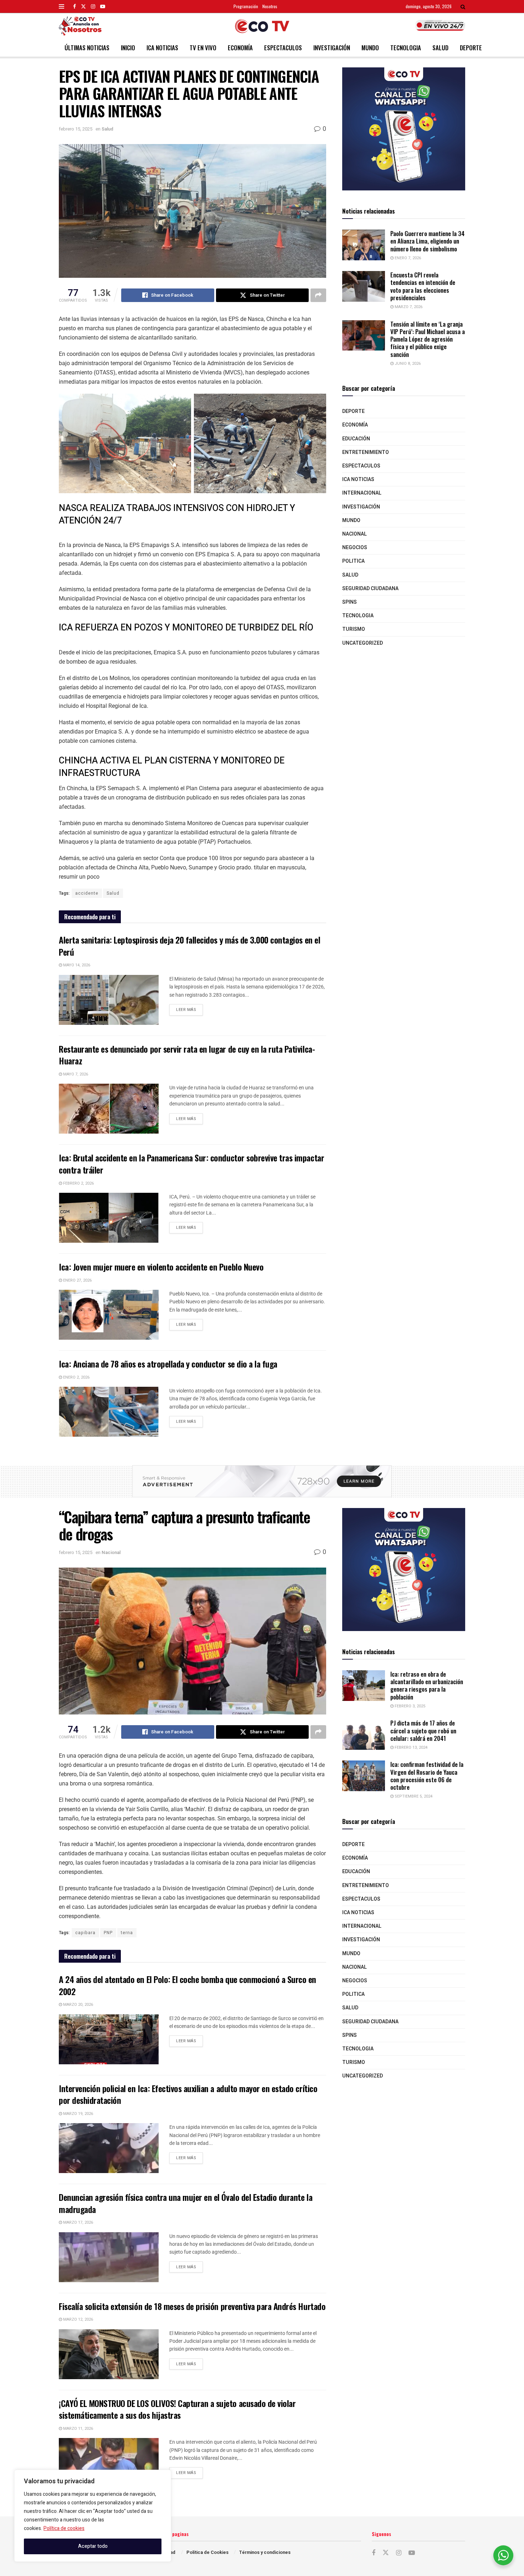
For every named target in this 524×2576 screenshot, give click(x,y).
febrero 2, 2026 (78, 1183)
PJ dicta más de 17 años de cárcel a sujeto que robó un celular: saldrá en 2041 (423, 1731)
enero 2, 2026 (76, 1377)
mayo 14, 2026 (76, 965)
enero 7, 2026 (407, 258)
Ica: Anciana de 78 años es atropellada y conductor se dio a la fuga (168, 1364)
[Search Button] (463, 6)
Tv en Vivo (203, 48)
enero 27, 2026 (77, 1280)
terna (127, 1933)
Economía (240, 48)
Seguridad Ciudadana (370, 589)
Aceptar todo (93, 2546)
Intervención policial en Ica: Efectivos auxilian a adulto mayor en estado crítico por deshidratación (188, 2094)
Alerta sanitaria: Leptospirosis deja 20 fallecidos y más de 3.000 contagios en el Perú (189, 946)
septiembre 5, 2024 (413, 1796)
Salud (440, 48)
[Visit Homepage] (262, 26)
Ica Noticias (162, 48)
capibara (85, 1933)
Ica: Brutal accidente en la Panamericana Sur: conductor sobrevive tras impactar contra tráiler (191, 1164)
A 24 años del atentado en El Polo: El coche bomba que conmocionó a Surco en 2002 (187, 1985)
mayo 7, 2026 (75, 1074)
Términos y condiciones (265, 2552)
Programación (246, 6)
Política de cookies (64, 2528)
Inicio (128, 48)
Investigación (332, 48)
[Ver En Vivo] (440, 25)
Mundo (370, 48)
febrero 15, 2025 (76, 129)
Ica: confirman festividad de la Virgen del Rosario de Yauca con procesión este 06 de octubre (427, 1776)
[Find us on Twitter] (83, 6)
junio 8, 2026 (407, 364)
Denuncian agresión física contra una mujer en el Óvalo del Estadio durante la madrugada (186, 2203)
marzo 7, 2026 (408, 307)
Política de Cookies (207, 2552)
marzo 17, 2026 (78, 2222)
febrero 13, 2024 (410, 1747)
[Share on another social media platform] (318, 295)
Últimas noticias (87, 48)
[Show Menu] (61, 6)
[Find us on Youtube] (103, 6)
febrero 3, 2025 (409, 1706)
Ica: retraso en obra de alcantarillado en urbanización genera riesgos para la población (427, 1685)
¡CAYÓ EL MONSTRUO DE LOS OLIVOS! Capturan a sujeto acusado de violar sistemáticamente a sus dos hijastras (177, 2409)
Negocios (355, 548)
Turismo (354, 629)
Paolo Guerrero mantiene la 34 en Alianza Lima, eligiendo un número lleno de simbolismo (427, 241)
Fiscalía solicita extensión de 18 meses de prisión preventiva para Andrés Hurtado (192, 2306)
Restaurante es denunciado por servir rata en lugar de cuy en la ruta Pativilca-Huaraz (187, 1055)
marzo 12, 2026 (78, 2319)
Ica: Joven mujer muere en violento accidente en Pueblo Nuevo (161, 1267)
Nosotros (270, 6)
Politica (353, 561)
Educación (356, 439)
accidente (87, 893)
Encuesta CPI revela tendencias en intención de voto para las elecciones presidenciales (423, 286)
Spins (350, 602)
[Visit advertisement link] (404, 129)
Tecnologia (406, 48)
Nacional (355, 534)
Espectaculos (283, 48)
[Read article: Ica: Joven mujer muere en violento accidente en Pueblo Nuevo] (109, 1315)
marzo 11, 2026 (78, 2429)
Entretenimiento (366, 452)
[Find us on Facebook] (75, 6)
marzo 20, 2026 (78, 2005)
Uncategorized (363, 643)
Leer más (189, 1008)
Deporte (471, 48)
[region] (93, 2516)
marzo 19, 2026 (78, 2114)
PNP (108, 1933)
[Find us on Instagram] (93, 6)
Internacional (362, 493)
